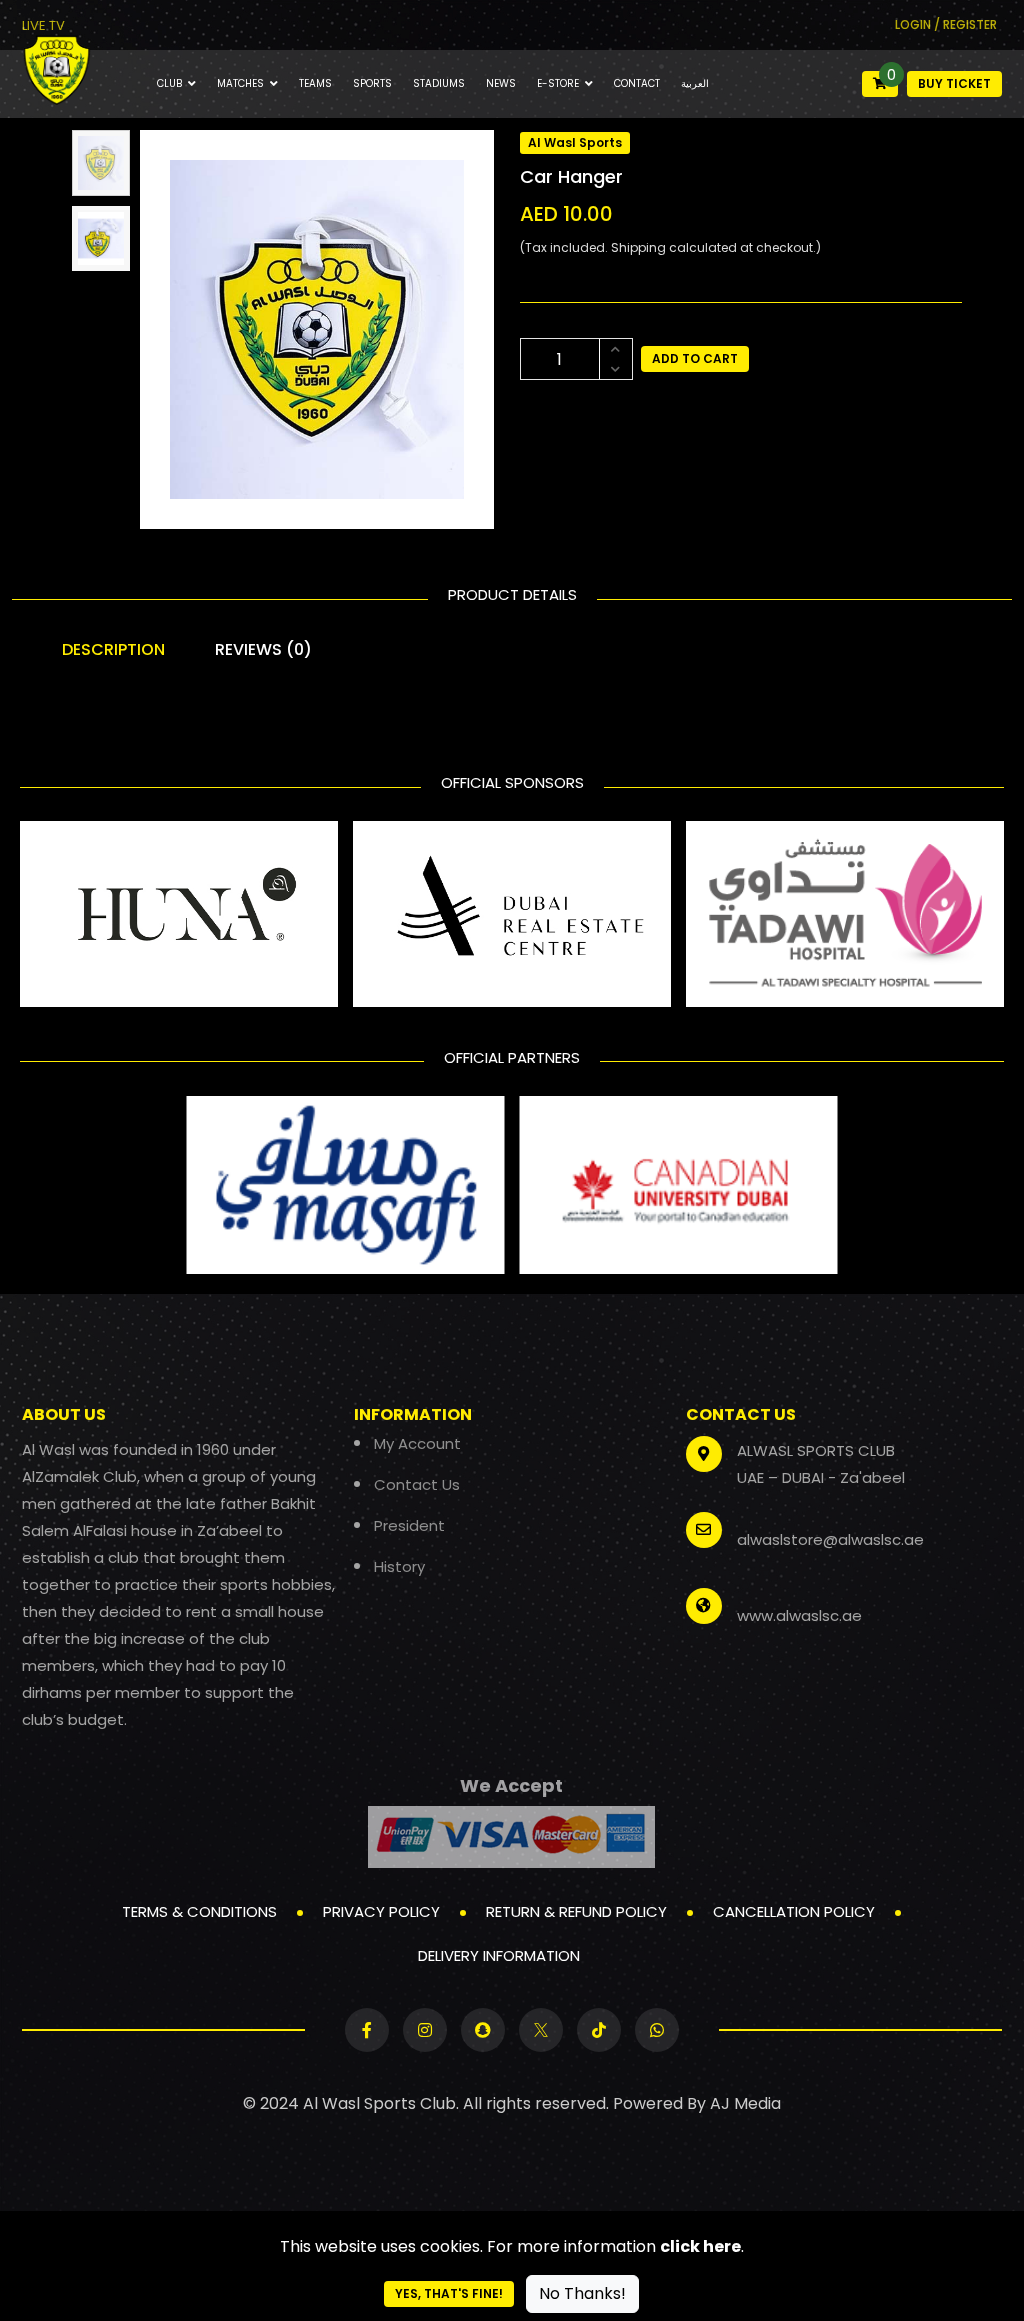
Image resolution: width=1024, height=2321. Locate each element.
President (409, 1525)
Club (169, 83)
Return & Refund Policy (576, 1911)
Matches (240, 83)
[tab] (101, 163)
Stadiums (439, 83)
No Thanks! (582, 2293)
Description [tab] (113, 649)
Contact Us (417, 1484)
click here (700, 2246)
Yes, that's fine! (449, 2293)
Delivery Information (499, 1955)
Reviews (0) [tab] (263, 649)
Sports (372, 83)
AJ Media (745, 2103)
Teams (315, 83)
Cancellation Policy (794, 1911)
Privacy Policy (381, 1911)
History (399, 1566)
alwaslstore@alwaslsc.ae (830, 1539)
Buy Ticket (954, 83)
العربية (695, 83)
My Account (417, 1443)
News (501, 83)
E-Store (558, 83)
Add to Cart (695, 358)
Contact (637, 83)
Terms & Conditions (199, 1911)
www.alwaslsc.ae (799, 1615)
